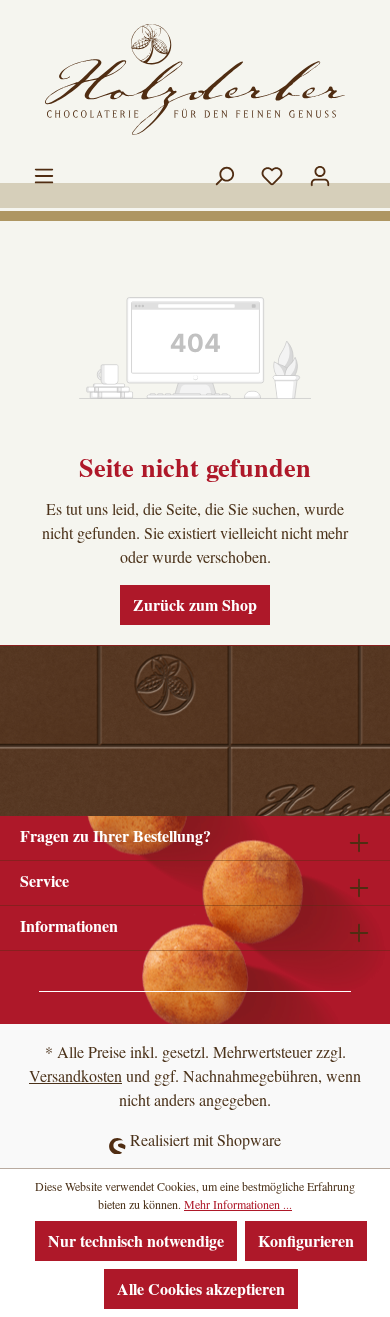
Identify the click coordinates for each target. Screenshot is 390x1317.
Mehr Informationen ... (238, 1204)
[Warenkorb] (357, 165)
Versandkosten (75, 1075)
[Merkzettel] (272, 171)
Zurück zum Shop (195, 604)
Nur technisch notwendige (136, 1240)
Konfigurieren (306, 1240)
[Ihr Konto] (320, 171)
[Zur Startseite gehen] (195, 79)
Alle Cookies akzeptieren (201, 1288)
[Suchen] (224, 171)
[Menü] (44, 171)
